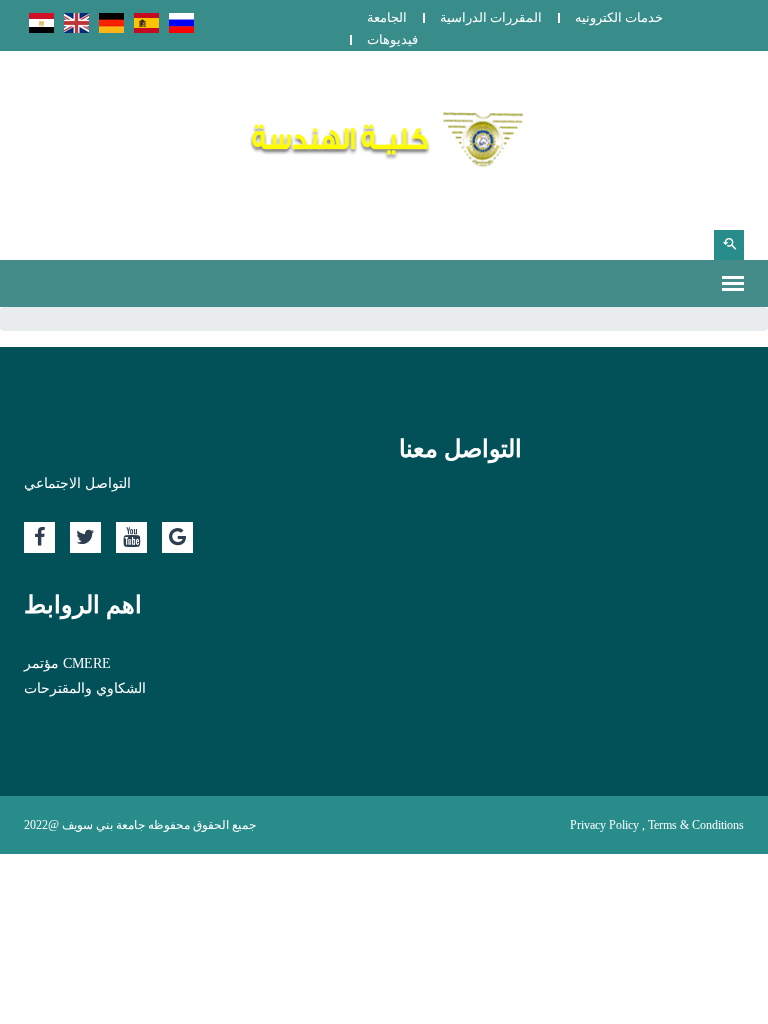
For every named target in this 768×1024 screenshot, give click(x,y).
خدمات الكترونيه (619, 17)
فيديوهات (392, 39)
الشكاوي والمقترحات (85, 688)
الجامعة (387, 17)
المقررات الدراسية (491, 17)
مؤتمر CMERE (67, 663)
